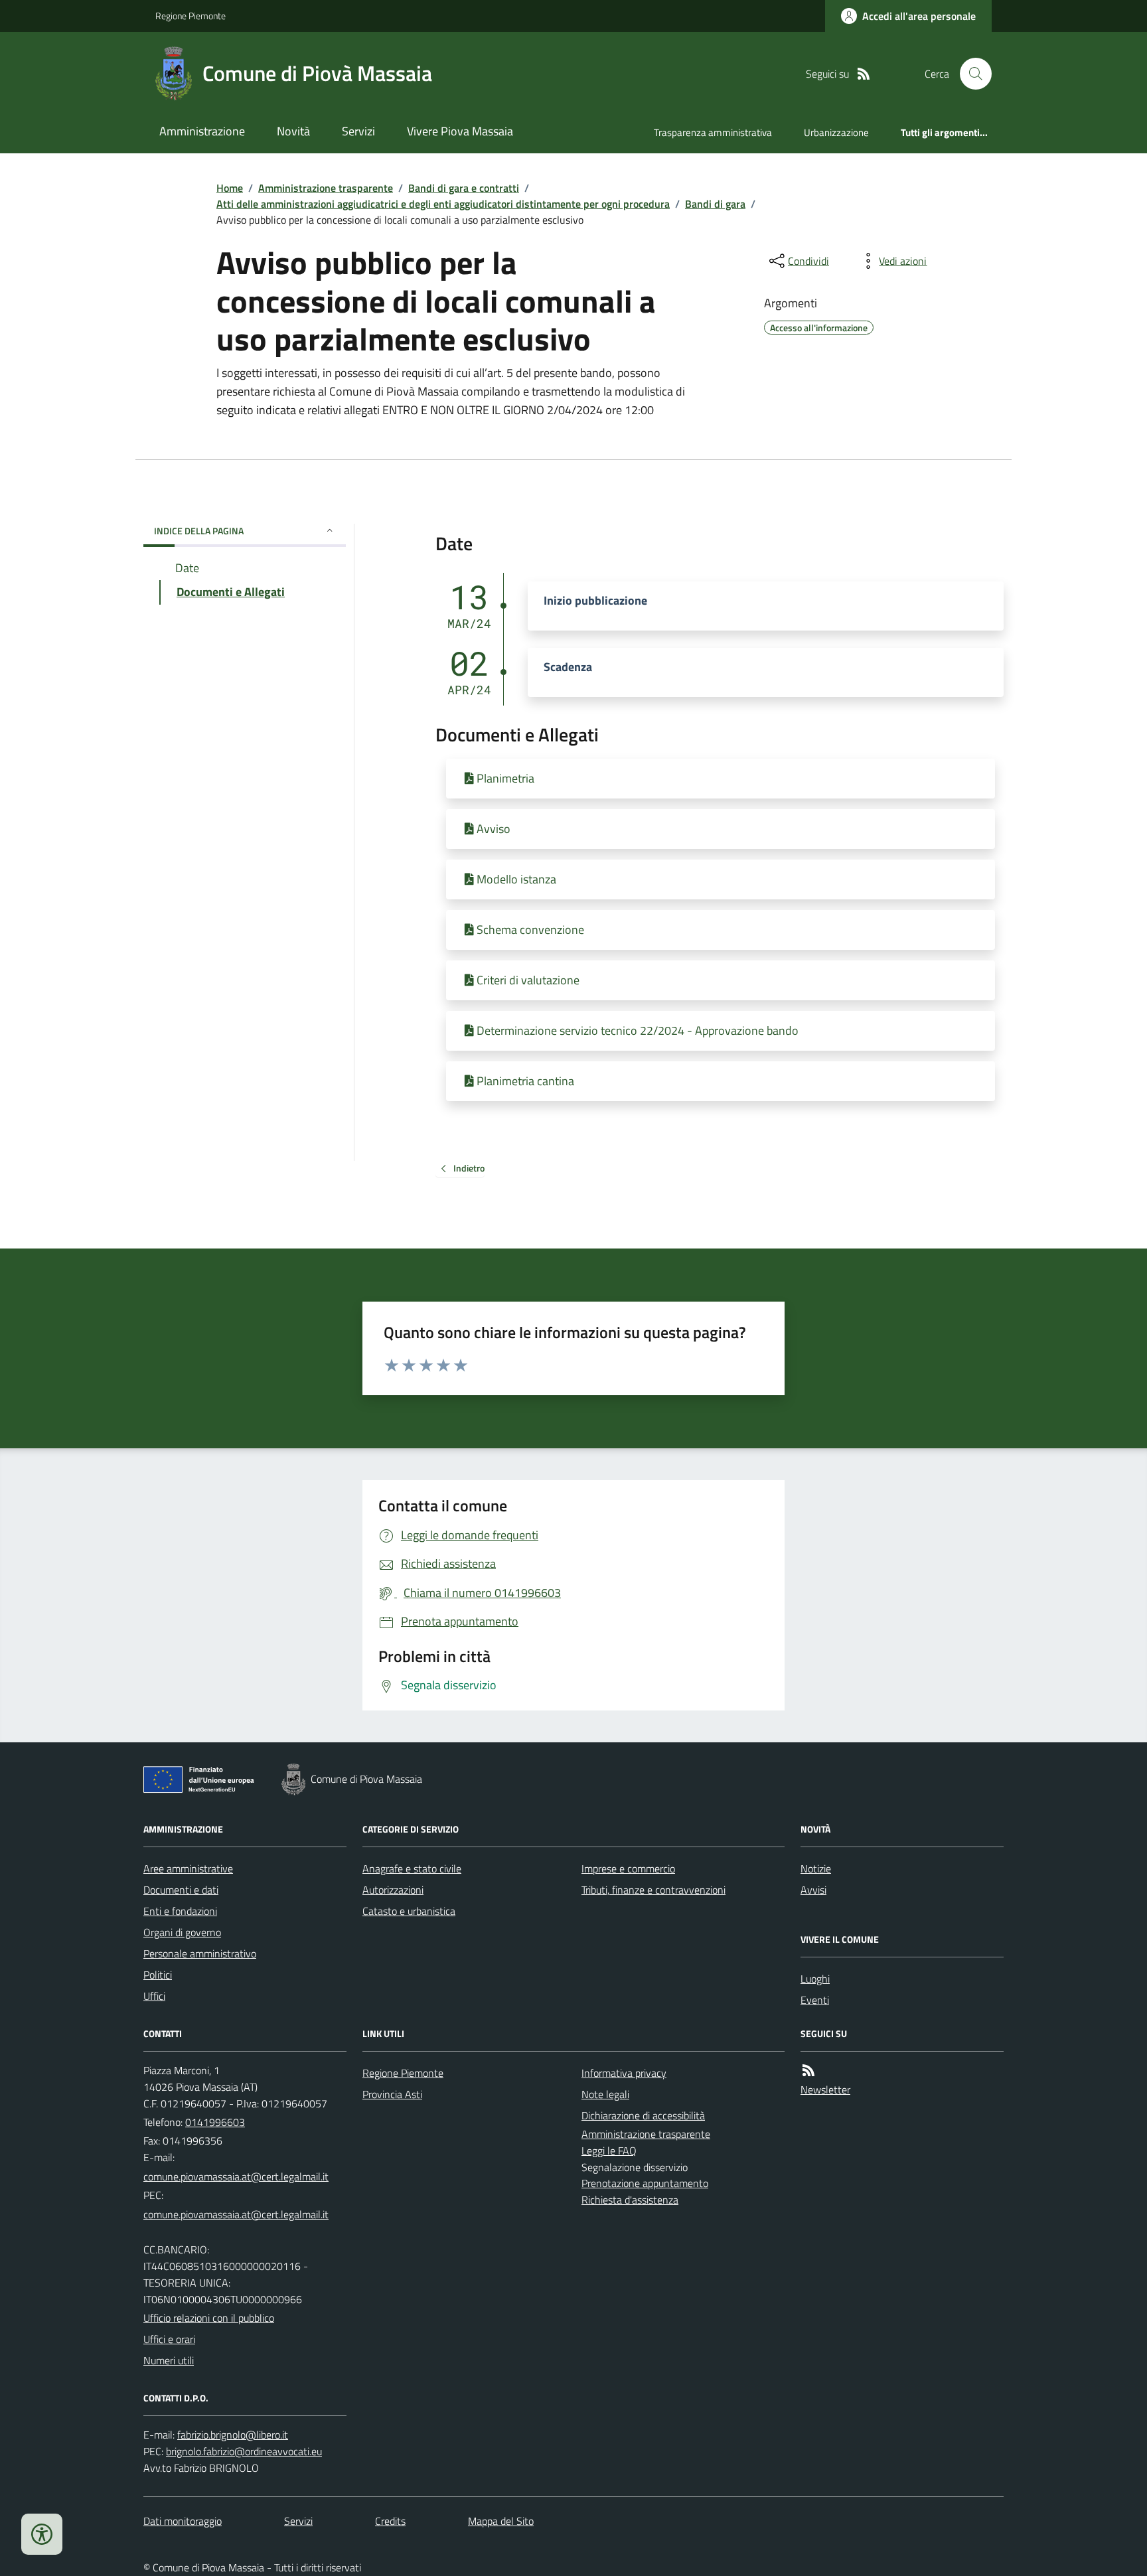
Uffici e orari (169, 2339)
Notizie (816, 1868)
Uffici (154, 1996)
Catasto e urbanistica (409, 1911)
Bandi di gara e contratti (464, 188)
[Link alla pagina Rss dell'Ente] (808, 2071)
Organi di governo (182, 1932)
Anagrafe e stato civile (412, 1868)
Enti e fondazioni (180, 1911)
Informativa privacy (624, 2073)
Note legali (605, 2094)
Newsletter (825, 2089)
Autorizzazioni (393, 1890)
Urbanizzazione (836, 132)
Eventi (815, 2000)
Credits (390, 2521)
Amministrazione (202, 131)
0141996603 (215, 2122)
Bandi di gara (715, 204)
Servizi (358, 131)
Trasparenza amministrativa (713, 132)
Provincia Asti (392, 2094)
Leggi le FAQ (609, 2151)
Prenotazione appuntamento (645, 2183)
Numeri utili (169, 2360)
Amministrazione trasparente (326, 188)
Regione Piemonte (191, 16)
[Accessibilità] (42, 2534)
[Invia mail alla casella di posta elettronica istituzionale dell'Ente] (236, 2176)
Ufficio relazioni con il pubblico (209, 2318)
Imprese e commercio (628, 1868)
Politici (158, 1975)
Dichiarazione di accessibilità (643, 2115)
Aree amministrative (188, 1868)
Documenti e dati (181, 1890)
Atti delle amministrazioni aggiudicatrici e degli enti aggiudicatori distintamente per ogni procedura (443, 204)
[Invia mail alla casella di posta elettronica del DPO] (233, 2435)
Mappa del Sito (501, 2521)
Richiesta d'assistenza (630, 2200)
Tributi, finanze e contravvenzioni (653, 1890)
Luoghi (815, 1979)
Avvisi (813, 1890)
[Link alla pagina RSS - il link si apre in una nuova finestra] (864, 74)
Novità (293, 131)
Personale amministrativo (200, 1953)
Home (230, 188)
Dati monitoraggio (183, 2521)
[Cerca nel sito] (970, 74)
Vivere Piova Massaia (460, 131)
